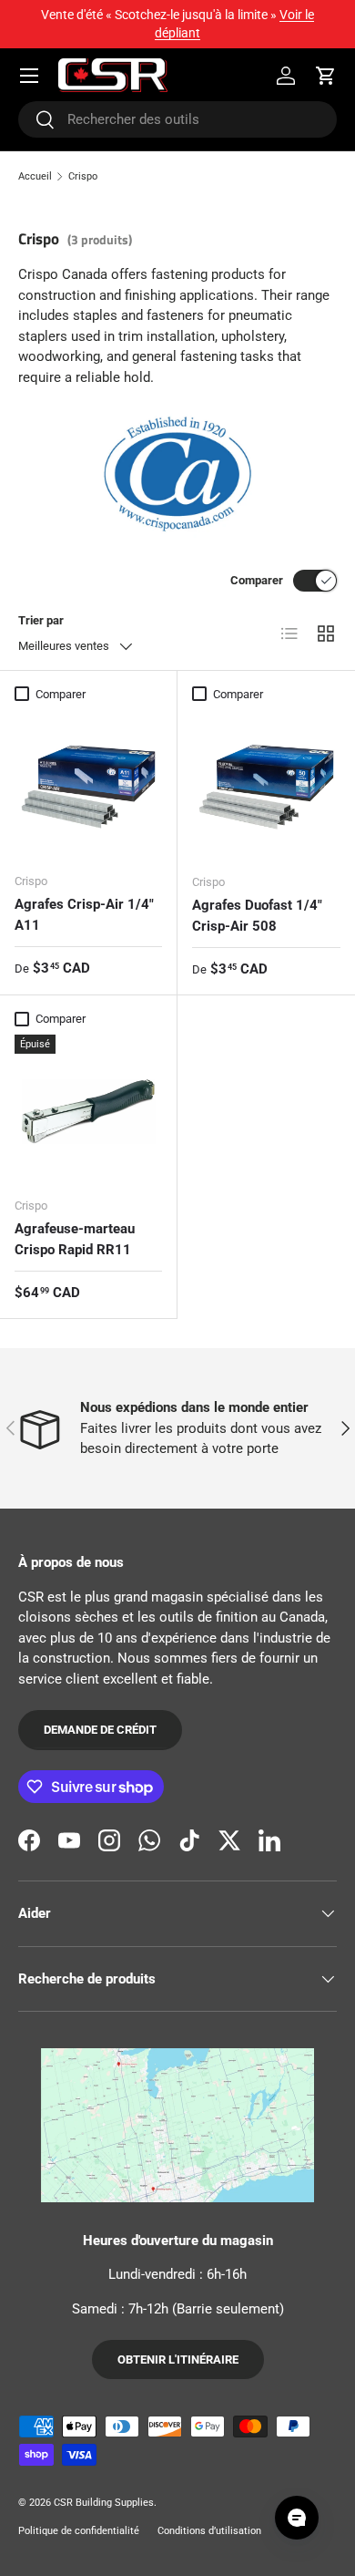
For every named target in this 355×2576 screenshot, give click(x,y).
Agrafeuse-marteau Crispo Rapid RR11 (75, 1239)
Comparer (257, 580)
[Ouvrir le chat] (297, 2518)
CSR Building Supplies (104, 2503)
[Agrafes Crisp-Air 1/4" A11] (88, 784)
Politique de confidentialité (79, 2531)
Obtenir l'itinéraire (178, 2360)
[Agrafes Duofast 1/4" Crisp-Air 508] (266, 784)
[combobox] (177, 119)
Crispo (83, 176)
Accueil (35, 176)
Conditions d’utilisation (209, 2531)
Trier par (41, 620)
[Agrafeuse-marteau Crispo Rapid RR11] (88, 1108)
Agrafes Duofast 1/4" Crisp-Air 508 (257, 916)
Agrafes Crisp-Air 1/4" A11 (84, 915)
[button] (326, 76)
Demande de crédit (100, 1730)
